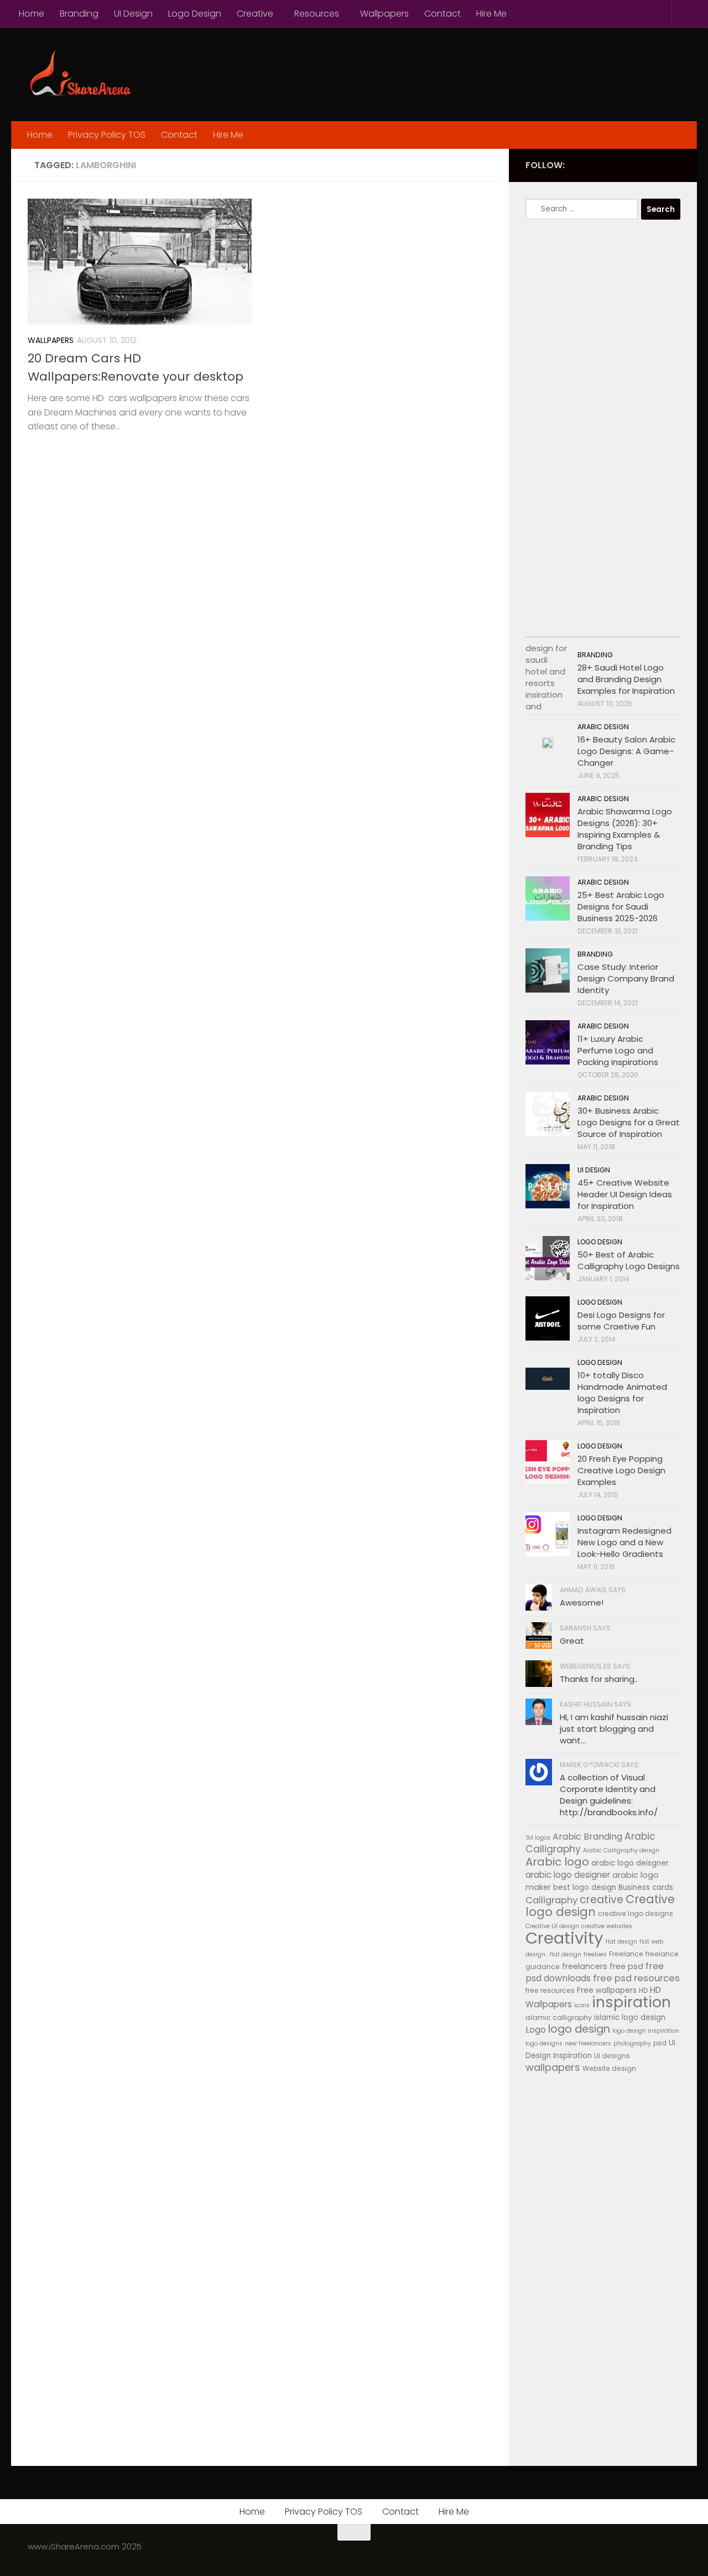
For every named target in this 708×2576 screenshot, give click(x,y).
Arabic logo (557, 1862)
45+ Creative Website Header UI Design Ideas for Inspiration (625, 1194)
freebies (595, 1954)
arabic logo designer (568, 1875)
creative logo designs (636, 1913)
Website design (609, 2068)
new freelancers (588, 2043)
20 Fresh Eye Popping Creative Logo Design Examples (621, 1470)
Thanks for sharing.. (599, 1679)
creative (602, 1900)
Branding (79, 14)
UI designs (612, 2056)
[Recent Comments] (622, 626)
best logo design (585, 1887)
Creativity (564, 1938)
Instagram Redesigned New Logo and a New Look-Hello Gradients (624, 1542)
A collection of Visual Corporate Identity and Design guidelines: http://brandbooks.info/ (609, 1795)
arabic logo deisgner (630, 1863)
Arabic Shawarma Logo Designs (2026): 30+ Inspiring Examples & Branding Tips (625, 829)
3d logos (538, 1838)
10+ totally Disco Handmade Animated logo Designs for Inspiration (622, 1393)
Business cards (646, 1887)
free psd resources (636, 1978)
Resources (317, 14)
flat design (621, 1942)
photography (632, 2043)
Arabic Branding (587, 1837)
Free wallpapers (607, 1990)
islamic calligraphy (559, 2017)
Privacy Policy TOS (107, 135)
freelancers (585, 1966)
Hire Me (491, 14)
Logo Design (195, 14)
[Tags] (661, 626)
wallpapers (553, 2067)
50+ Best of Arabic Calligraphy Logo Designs (629, 1260)
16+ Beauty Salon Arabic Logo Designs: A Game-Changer (626, 751)
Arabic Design (603, 727)
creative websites (607, 1926)
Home (32, 14)
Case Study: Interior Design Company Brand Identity (626, 978)
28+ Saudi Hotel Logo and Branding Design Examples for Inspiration (626, 679)
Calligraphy (551, 1900)
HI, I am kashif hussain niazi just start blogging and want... (614, 1729)
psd (660, 2043)
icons (582, 2005)
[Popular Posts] (584, 626)
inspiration (631, 2002)
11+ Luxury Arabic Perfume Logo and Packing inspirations (618, 1050)
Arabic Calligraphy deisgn (621, 1850)
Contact (442, 14)
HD (643, 1990)
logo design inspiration (646, 2031)
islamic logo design (630, 2017)
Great (572, 1641)
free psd (626, 1966)
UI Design (133, 14)
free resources (550, 1990)
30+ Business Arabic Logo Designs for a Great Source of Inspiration (629, 1122)
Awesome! (582, 1603)
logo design (579, 2029)
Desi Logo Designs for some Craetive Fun (621, 1321)
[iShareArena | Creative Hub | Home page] (80, 74)
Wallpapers (384, 14)
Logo (536, 2030)
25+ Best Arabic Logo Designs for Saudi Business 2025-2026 (621, 907)
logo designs (544, 2043)
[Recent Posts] (545, 626)
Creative (255, 14)
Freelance (626, 1954)
